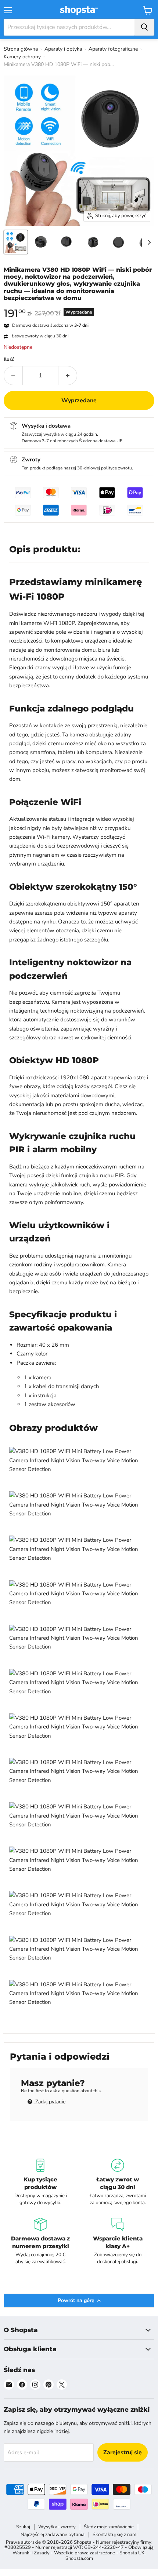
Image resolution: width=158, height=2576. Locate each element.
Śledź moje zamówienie (109, 2527)
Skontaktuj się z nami (115, 2535)
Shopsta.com (79, 2558)
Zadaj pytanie (50, 2102)
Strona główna (21, 49)
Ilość (9, 360)
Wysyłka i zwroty (57, 2527)
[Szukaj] (144, 27)
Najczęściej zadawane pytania (53, 2535)
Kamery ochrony (22, 57)
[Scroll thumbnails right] (148, 242)
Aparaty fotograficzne (113, 49)
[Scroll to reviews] (79, 306)
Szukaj (23, 2527)
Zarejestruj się (123, 2452)
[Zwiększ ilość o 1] (68, 376)
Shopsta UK (132, 2553)
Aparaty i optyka (63, 49)
